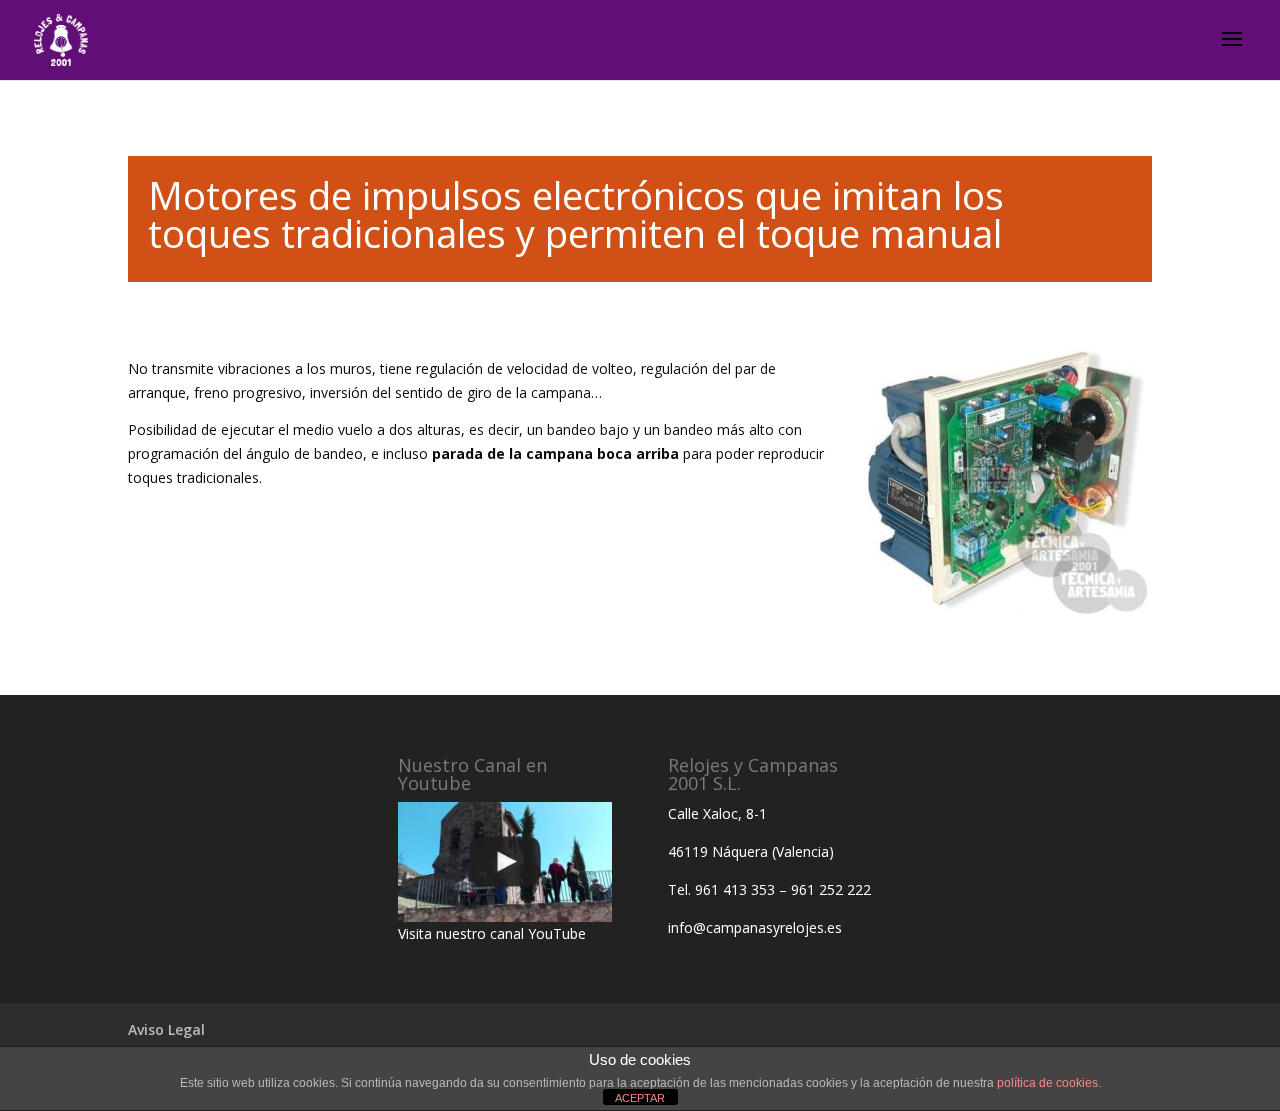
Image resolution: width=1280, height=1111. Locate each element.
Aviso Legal (166, 1029)
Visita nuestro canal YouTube (492, 933)
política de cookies (1047, 1083)
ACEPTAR (640, 1098)
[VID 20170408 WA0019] (505, 862)
